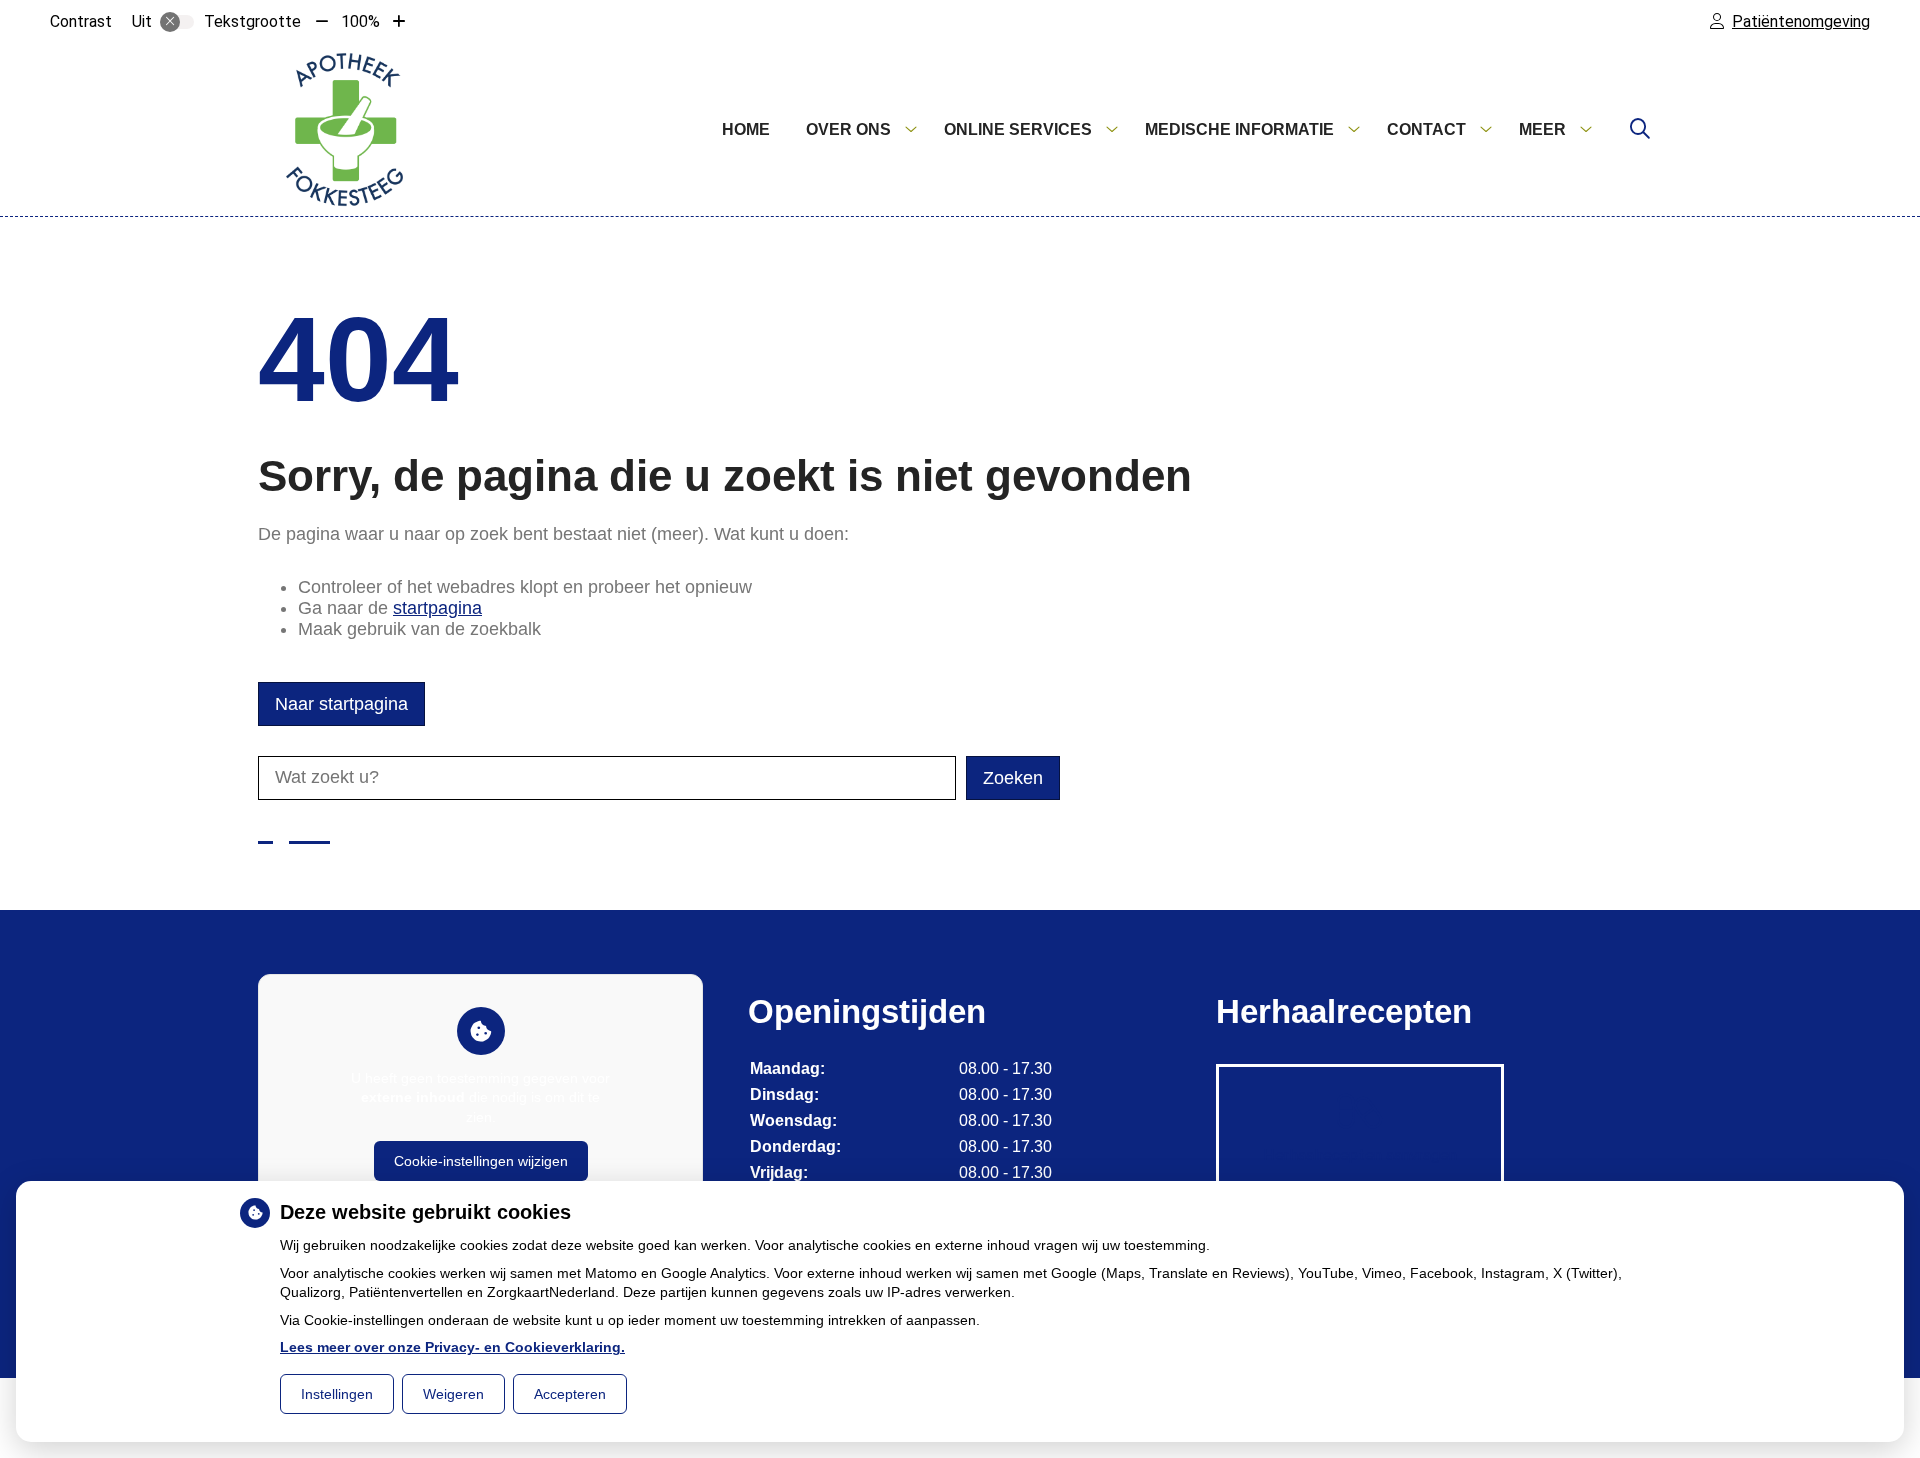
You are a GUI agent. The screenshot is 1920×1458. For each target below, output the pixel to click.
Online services (1018, 129)
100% (360, 21)
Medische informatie (1239, 129)
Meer (1542, 129)
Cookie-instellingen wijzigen (481, 1161)
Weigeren (453, 1394)
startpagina (437, 608)
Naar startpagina (341, 704)
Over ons (848, 129)
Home (746, 129)
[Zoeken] (1640, 130)
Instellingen (337, 1394)
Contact (1426, 129)
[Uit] (177, 22)
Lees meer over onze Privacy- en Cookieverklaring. (452, 1347)
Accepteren (570, 1394)
